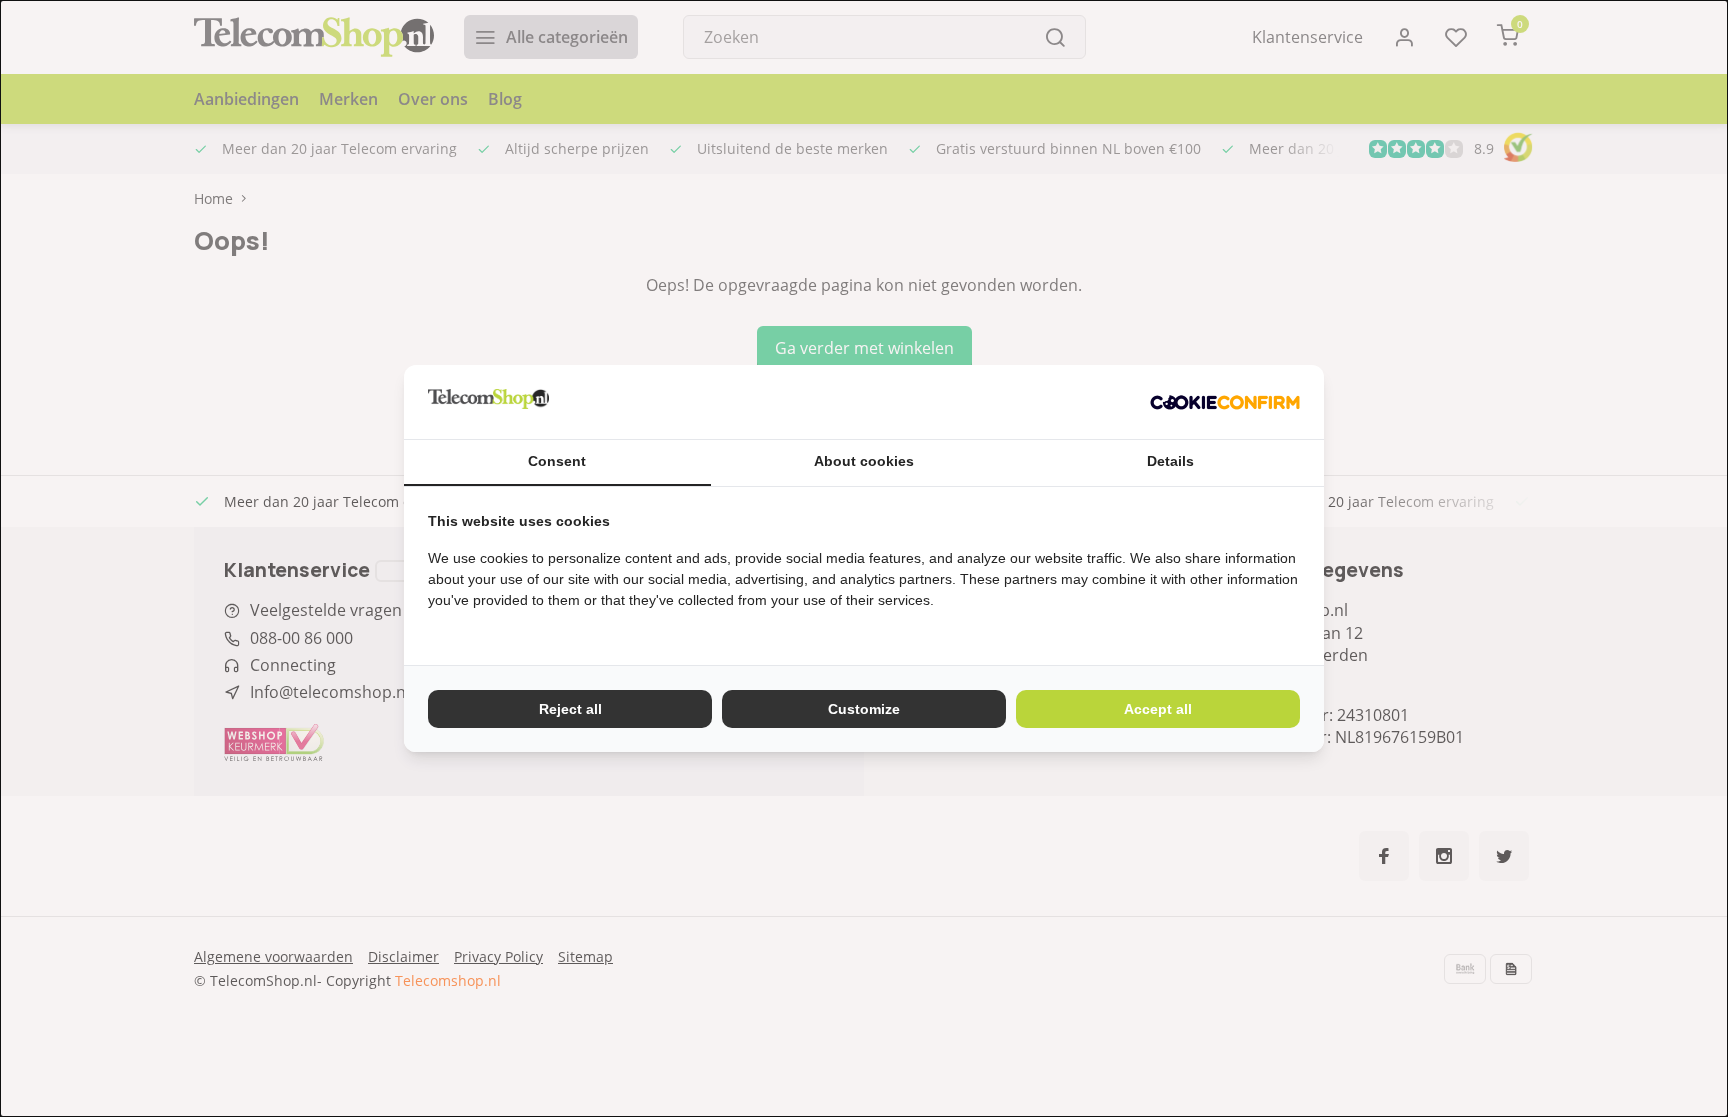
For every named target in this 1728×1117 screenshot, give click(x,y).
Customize (864, 709)
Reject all (570, 709)
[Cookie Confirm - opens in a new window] (1225, 402)
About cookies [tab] (864, 461)
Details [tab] (1170, 461)
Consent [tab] (557, 461)
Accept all (1158, 709)
